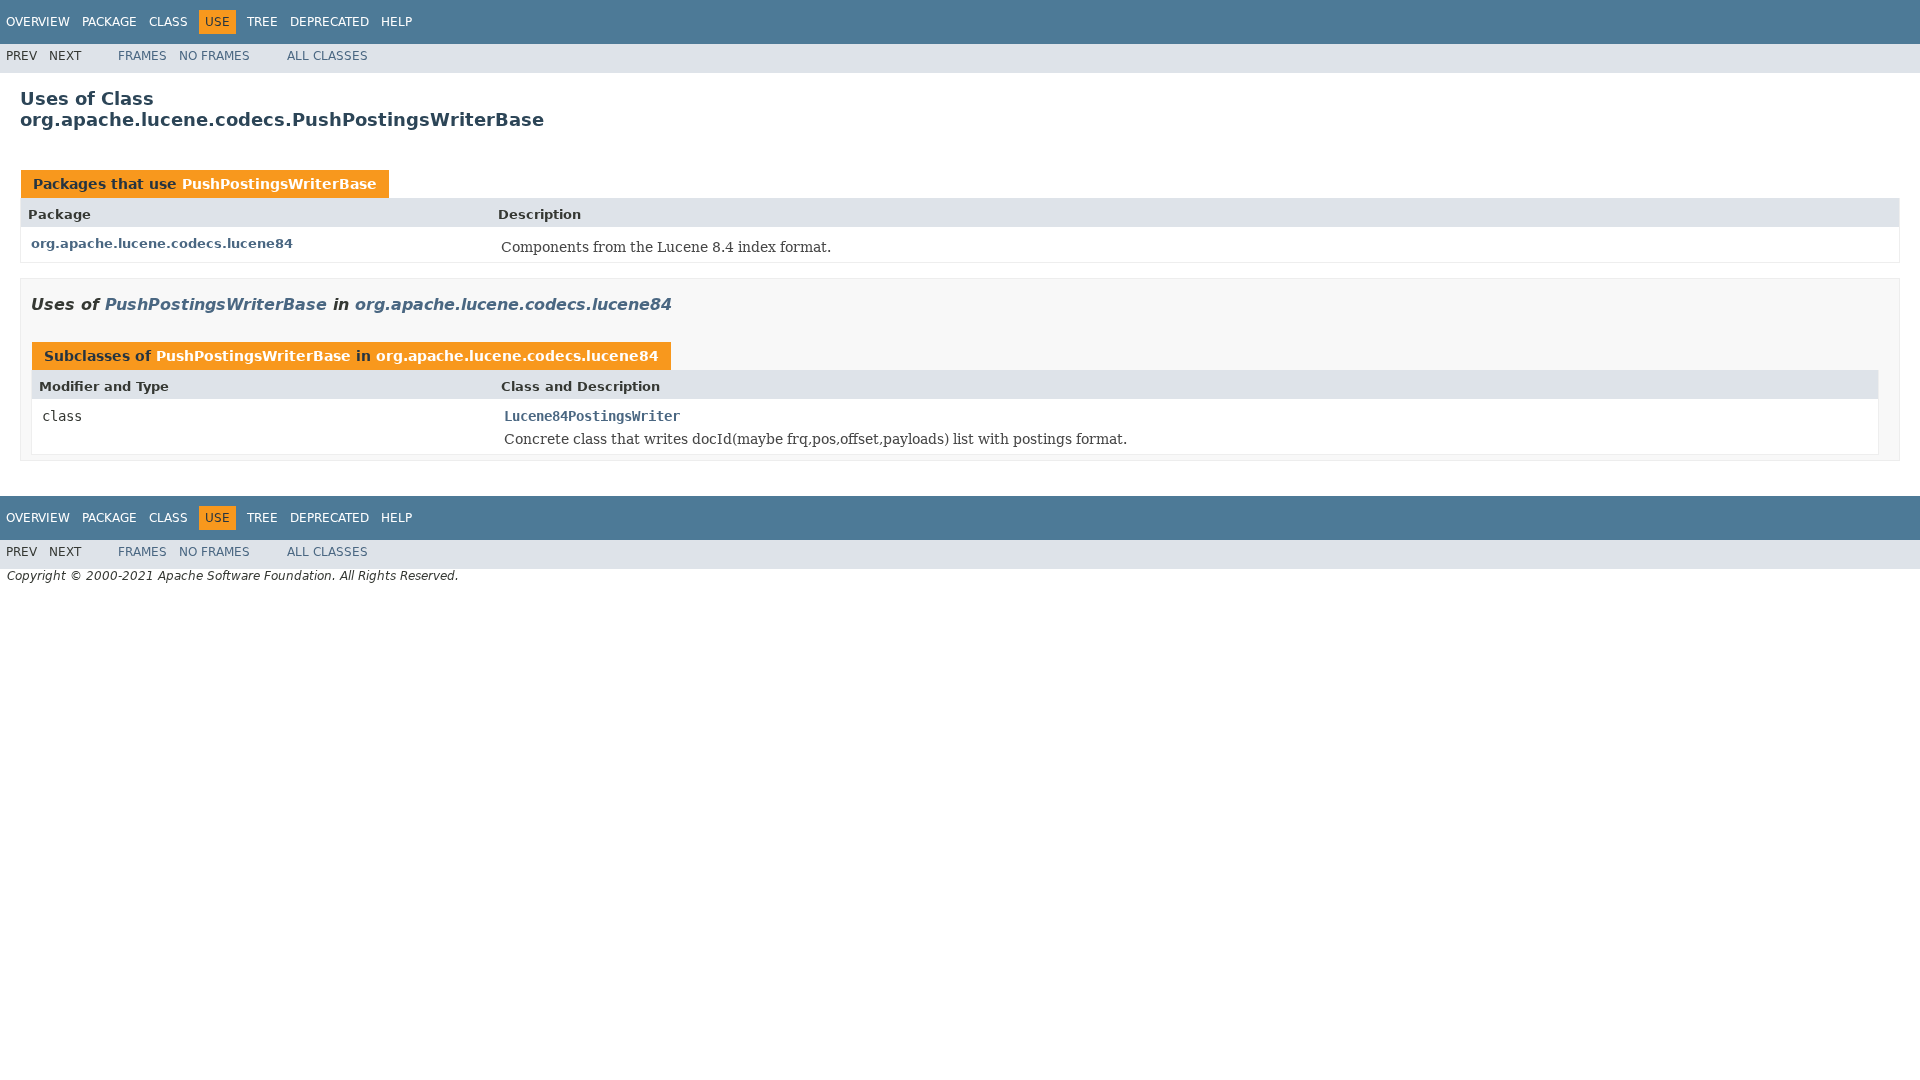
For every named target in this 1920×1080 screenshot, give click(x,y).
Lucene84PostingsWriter (592, 416)
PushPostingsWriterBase (279, 184)
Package (109, 22)
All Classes (327, 56)
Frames (142, 56)
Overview (38, 22)
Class (168, 22)
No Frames (214, 56)
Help (396, 22)
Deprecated (329, 22)
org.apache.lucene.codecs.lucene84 (162, 243)
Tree (262, 22)
